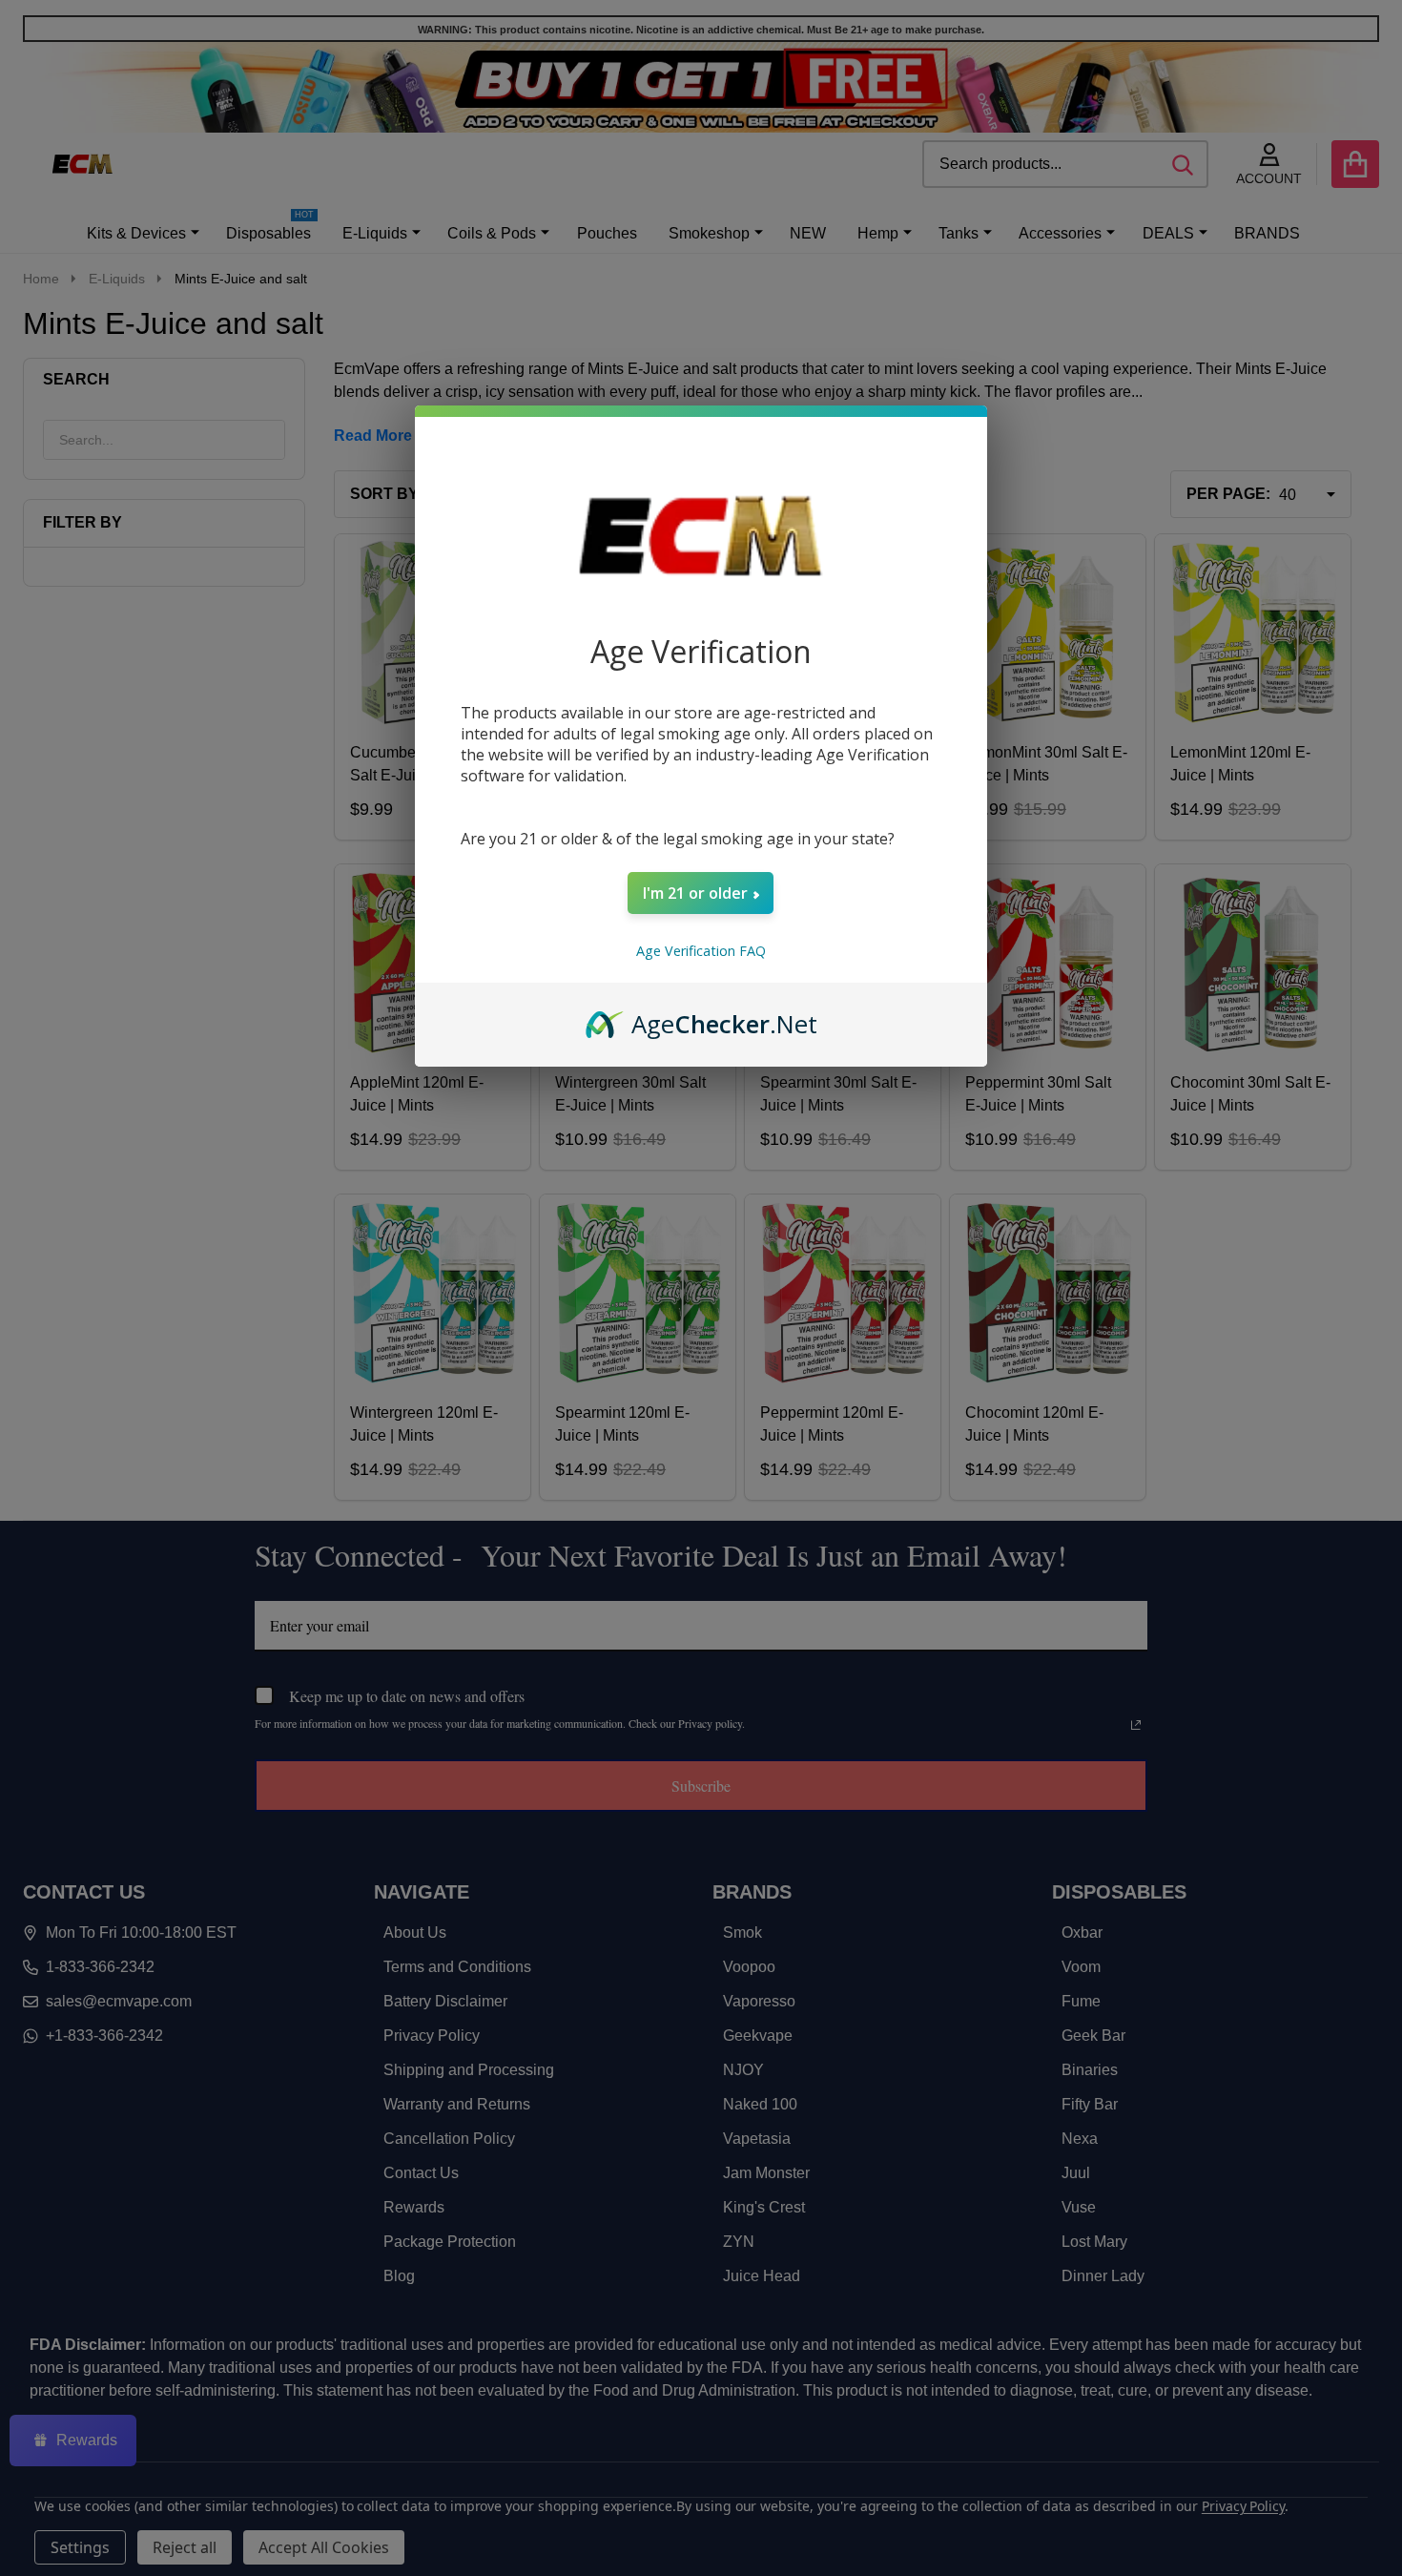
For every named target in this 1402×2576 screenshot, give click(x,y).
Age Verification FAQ (701, 951)
